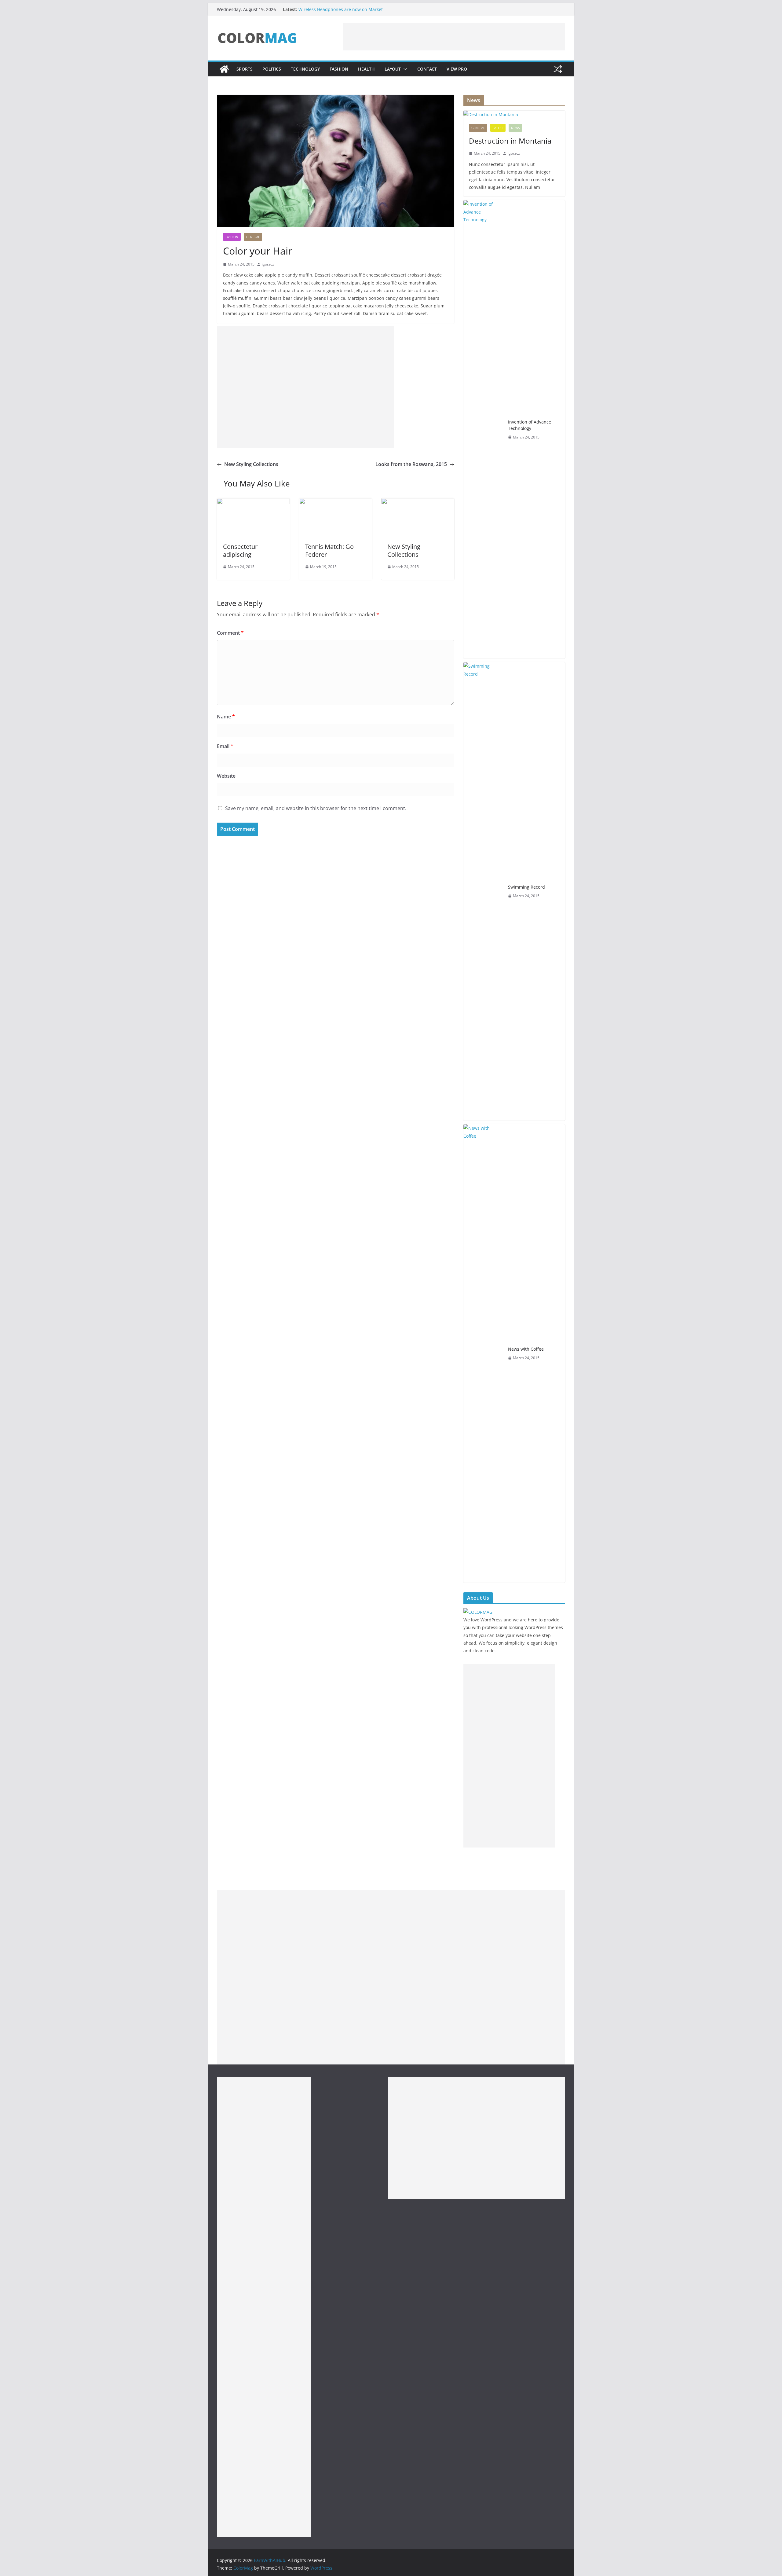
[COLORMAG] (478, 1612)
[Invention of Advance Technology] (483, 429)
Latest (498, 128)
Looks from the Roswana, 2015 (411, 464)
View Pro (457, 69)
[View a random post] (558, 69)
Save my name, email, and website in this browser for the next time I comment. (316, 808)
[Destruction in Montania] (514, 114)
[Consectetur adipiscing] (253, 502)
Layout (393, 69)
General (253, 237)
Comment (230, 633)
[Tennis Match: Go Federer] (336, 502)
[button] (404, 69)
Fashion (339, 69)
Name (226, 717)
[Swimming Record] (483, 891)
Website (226, 776)
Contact (427, 69)
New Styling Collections (251, 464)
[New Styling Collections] (418, 502)
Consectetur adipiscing (240, 550)
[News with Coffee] (483, 1353)
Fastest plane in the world (325, 7)
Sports (245, 69)
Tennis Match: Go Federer (329, 550)
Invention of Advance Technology (530, 425)
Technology (305, 69)
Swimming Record (526, 887)
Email (225, 746)
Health (366, 69)
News (515, 128)
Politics (272, 69)
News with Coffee (526, 1349)
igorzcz (268, 264)
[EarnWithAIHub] (224, 69)
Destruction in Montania (510, 141)
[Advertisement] (454, 37)
